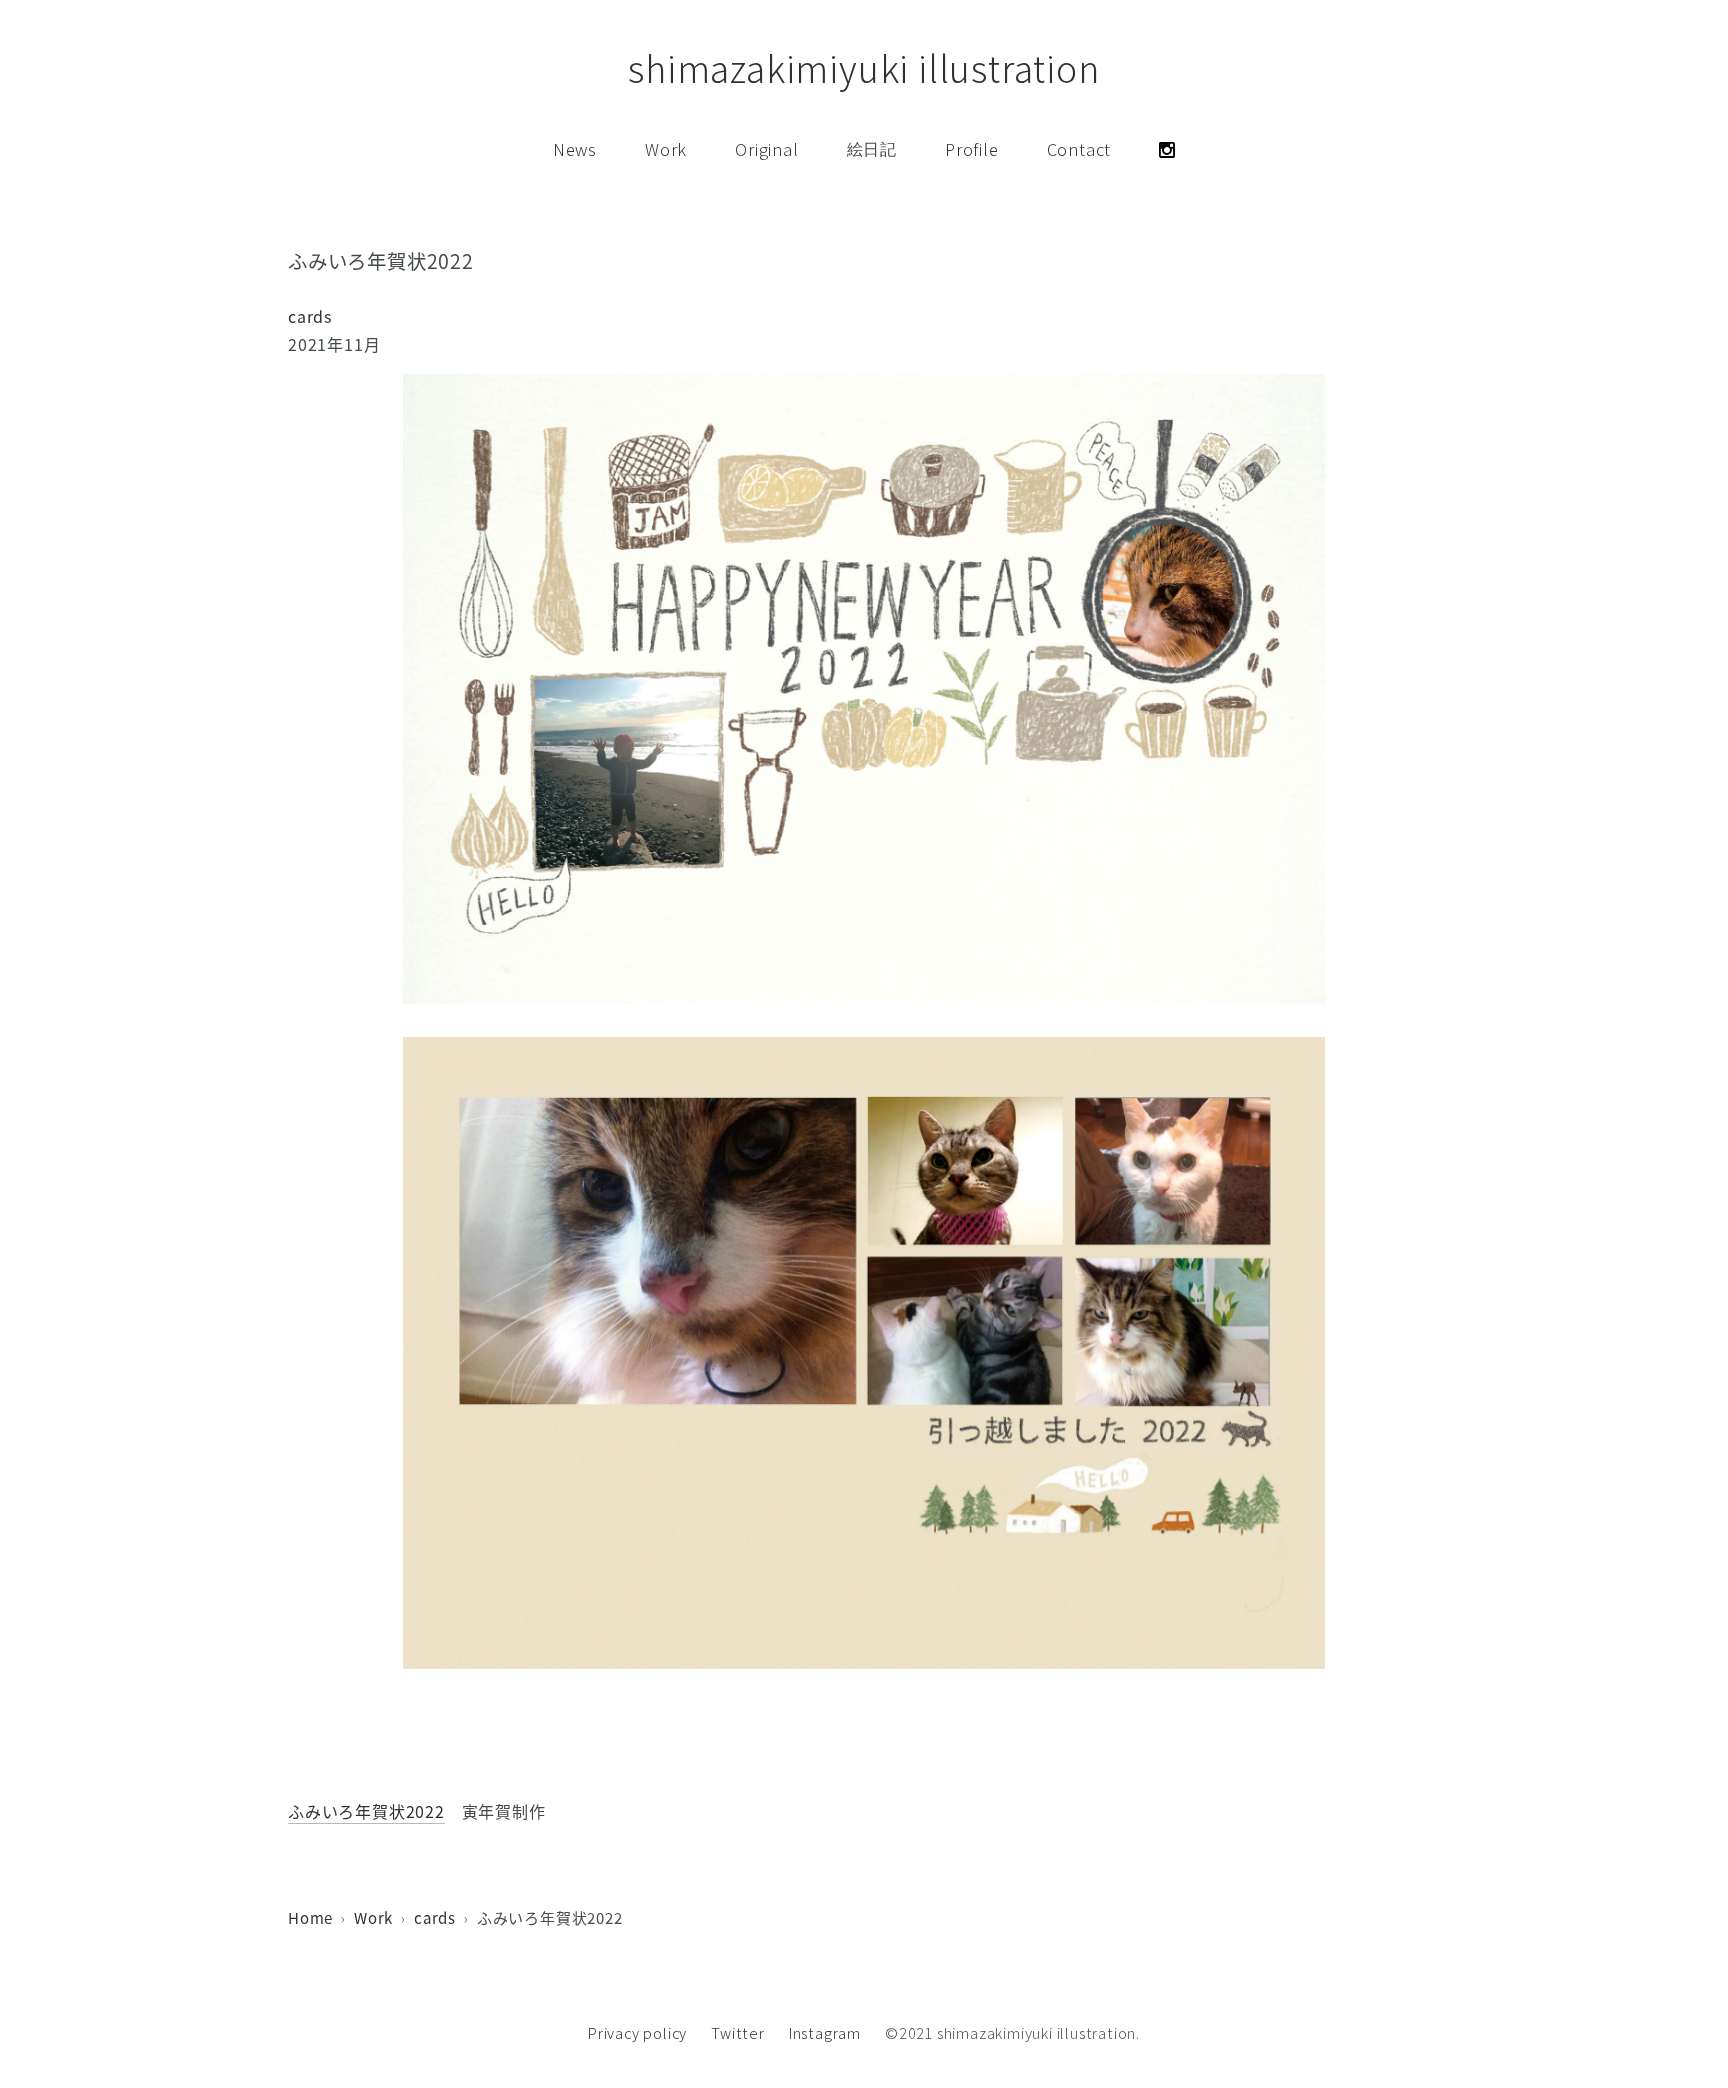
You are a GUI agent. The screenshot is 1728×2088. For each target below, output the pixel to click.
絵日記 (872, 149)
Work (666, 149)
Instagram (825, 2033)
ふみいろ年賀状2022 (366, 1811)
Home (310, 1917)
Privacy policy (637, 2033)
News (575, 149)
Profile (972, 149)
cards (310, 316)
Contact (1079, 149)
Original (766, 149)
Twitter (738, 2033)
